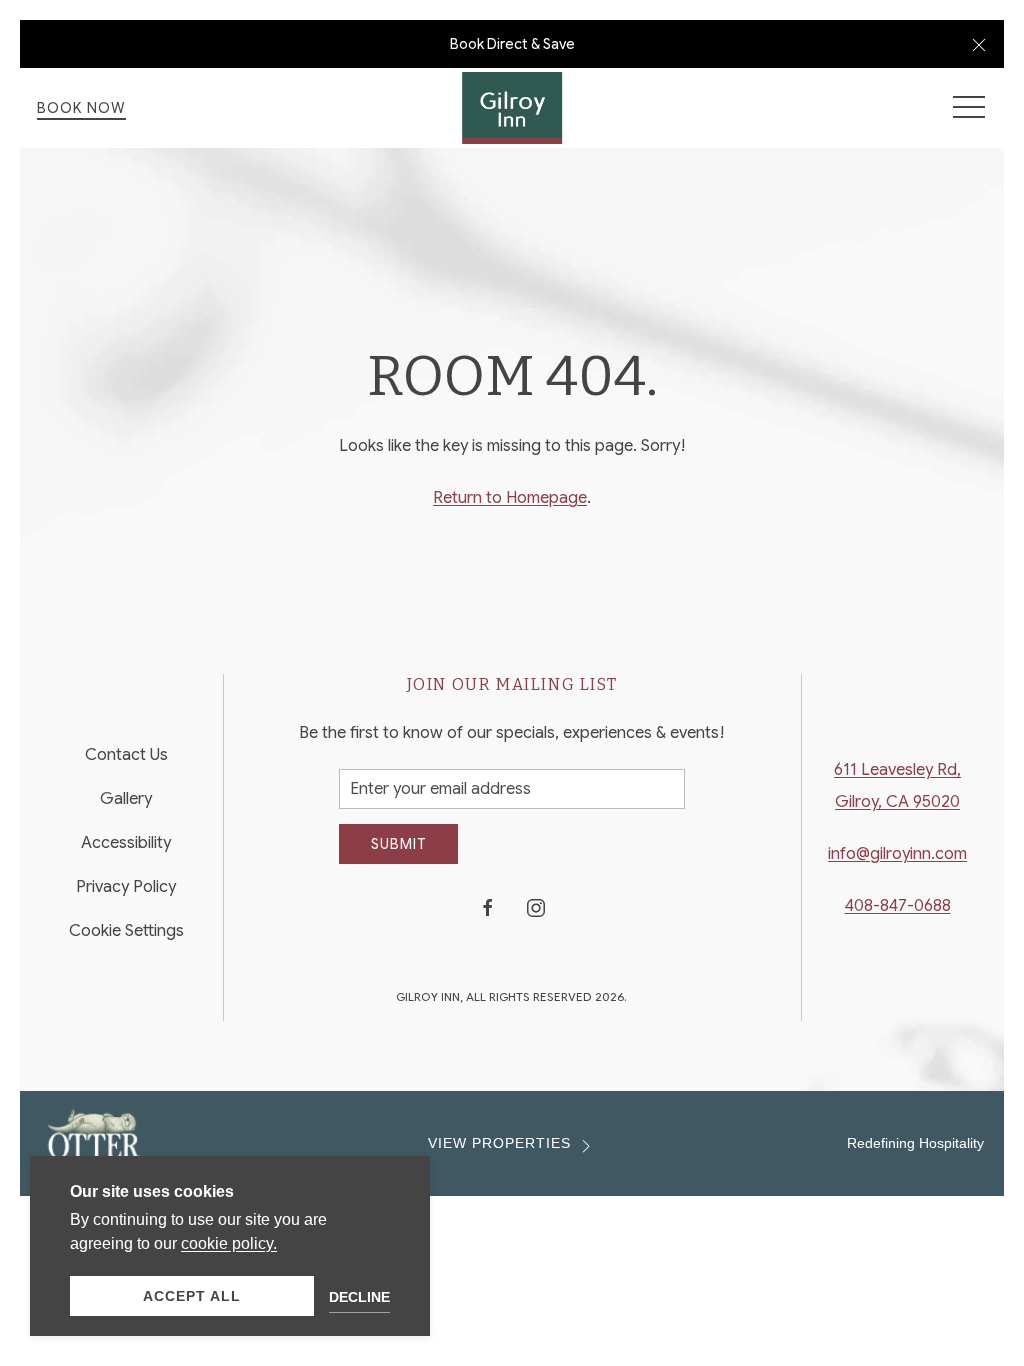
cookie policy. (229, 1243)
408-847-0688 (898, 906)
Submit (398, 844)
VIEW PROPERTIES (499, 1143)
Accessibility (126, 843)
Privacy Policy (126, 887)
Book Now (81, 108)
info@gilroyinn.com (897, 854)
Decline (359, 1297)
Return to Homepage (510, 498)
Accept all (192, 1296)
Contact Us (126, 755)
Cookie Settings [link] (126, 931)
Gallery (126, 799)
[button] (979, 44)
